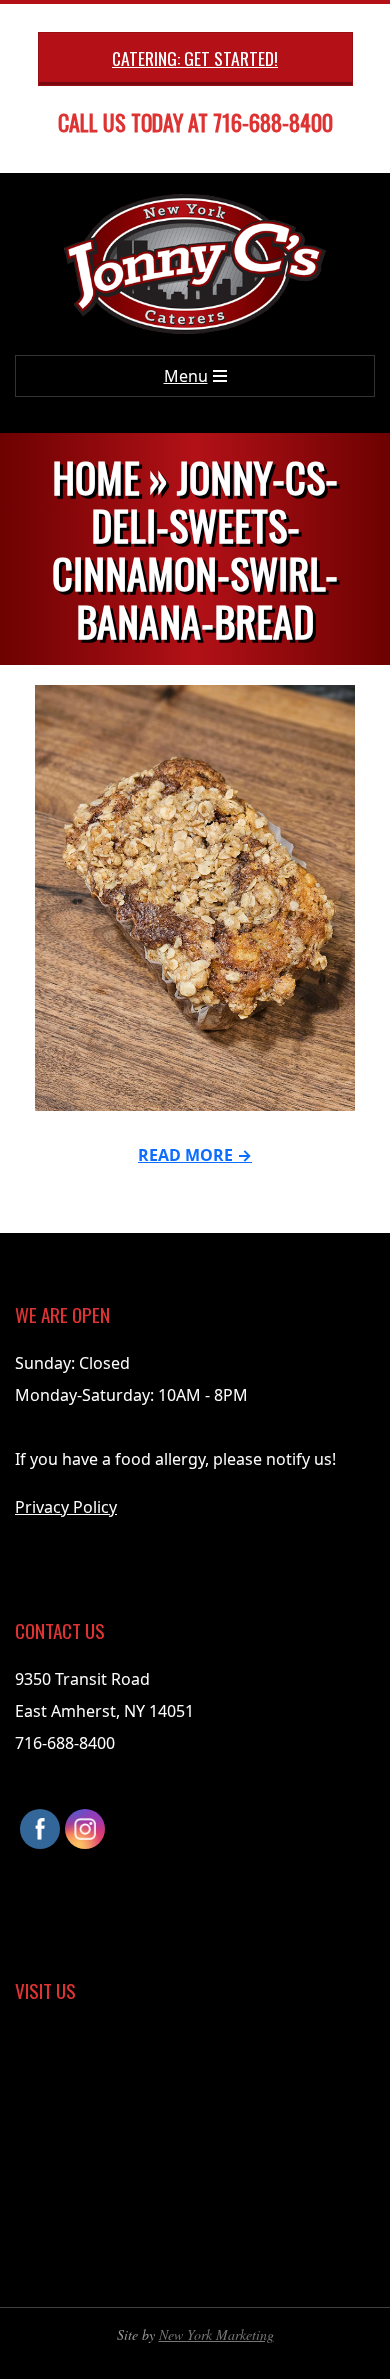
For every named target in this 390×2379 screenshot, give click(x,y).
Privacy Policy (66, 1507)
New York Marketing (216, 2334)
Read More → (195, 1155)
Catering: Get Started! (195, 58)
